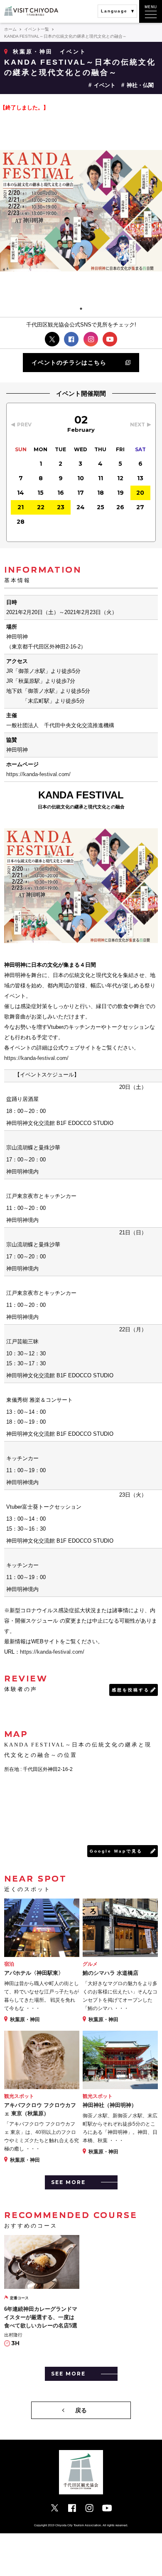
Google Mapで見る (116, 1851)
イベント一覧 (37, 29)
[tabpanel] (81, 211)
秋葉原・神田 (33, 52)
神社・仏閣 (140, 85)
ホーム (10, 29)
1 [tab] (81, 309)
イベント (105, 85)
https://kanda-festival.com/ (38, 774)
